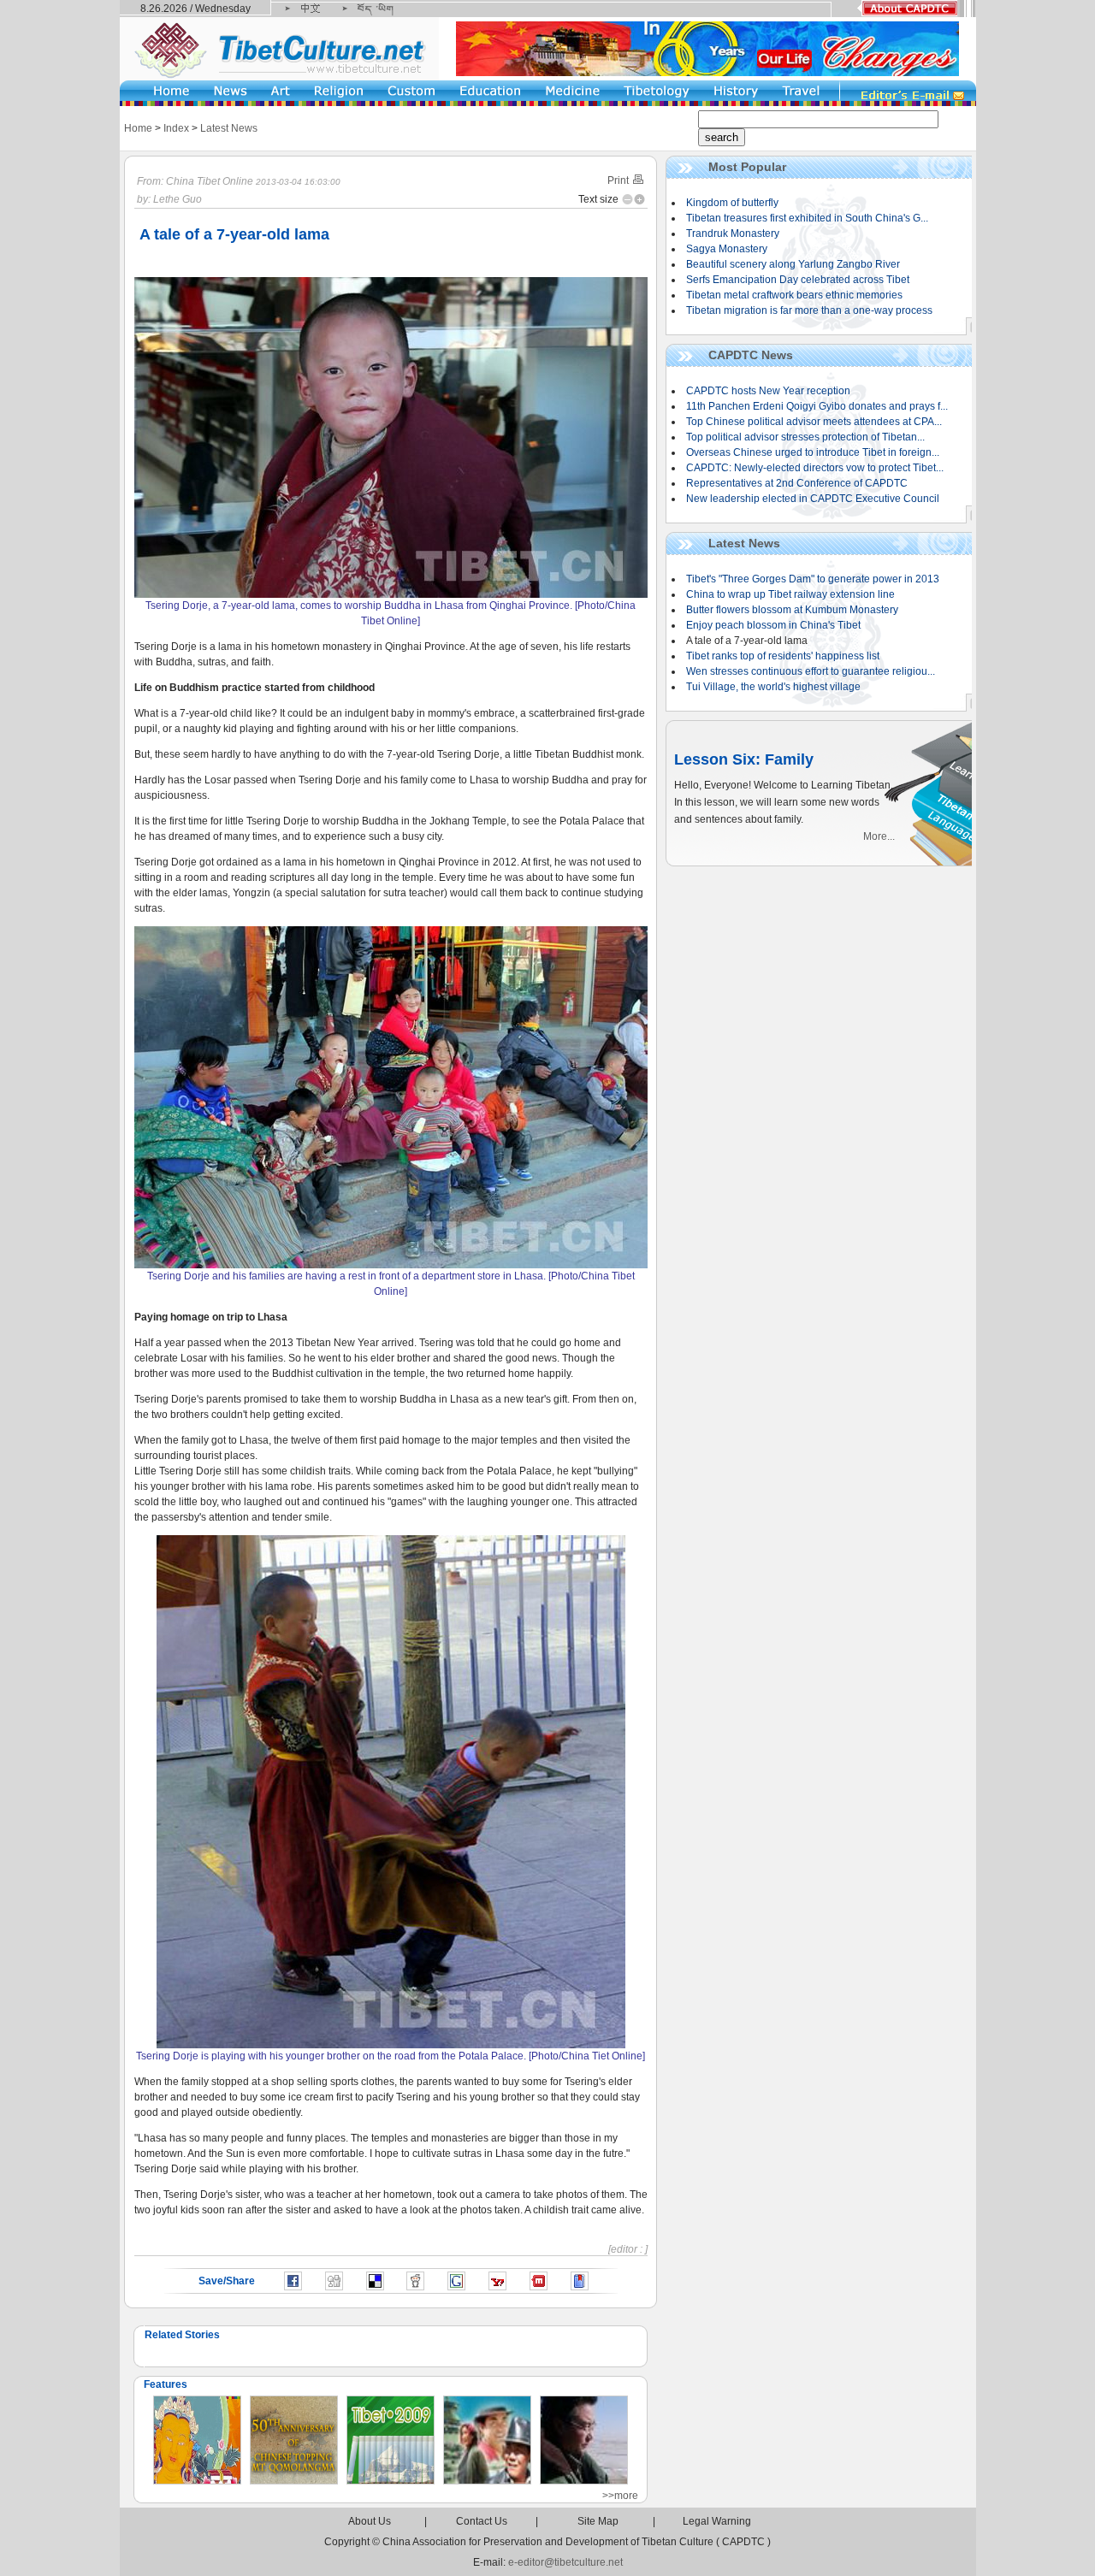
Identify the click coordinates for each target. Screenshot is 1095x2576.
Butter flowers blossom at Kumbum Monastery (792, 610)
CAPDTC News (751, 355)
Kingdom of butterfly (732, 203)
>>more (620, 2496)
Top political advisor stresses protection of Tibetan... (805, 437)
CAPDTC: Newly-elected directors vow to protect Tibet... (815, 468)
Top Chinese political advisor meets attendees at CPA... (814, 422)
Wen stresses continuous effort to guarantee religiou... (811, 671)
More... (879, 836)
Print (619, 180)
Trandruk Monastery (733, 233)
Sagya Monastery (727, 249)
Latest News (229, 128)
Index (176, 128)
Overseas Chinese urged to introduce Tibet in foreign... (813, 452)
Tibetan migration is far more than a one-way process (809, 310)
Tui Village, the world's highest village (773, 687)
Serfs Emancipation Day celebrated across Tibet (798, 280)
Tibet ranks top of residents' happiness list (783, 656)
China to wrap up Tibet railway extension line (790, 594)
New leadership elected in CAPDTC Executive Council (813, 499)
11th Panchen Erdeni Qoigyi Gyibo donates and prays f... (817, 406)
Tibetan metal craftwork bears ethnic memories (794, 295)
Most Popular (747, 167)
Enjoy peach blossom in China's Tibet (773, 625)
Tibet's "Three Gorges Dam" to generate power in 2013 (813, 579)
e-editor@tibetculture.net (565, 2562)
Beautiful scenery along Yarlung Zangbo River (793, 264)
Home (138, 128)
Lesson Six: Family (744, 759)
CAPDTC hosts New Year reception (768, 391)
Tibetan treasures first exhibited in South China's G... (807, 218)
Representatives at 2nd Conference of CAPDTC (797, 483)
